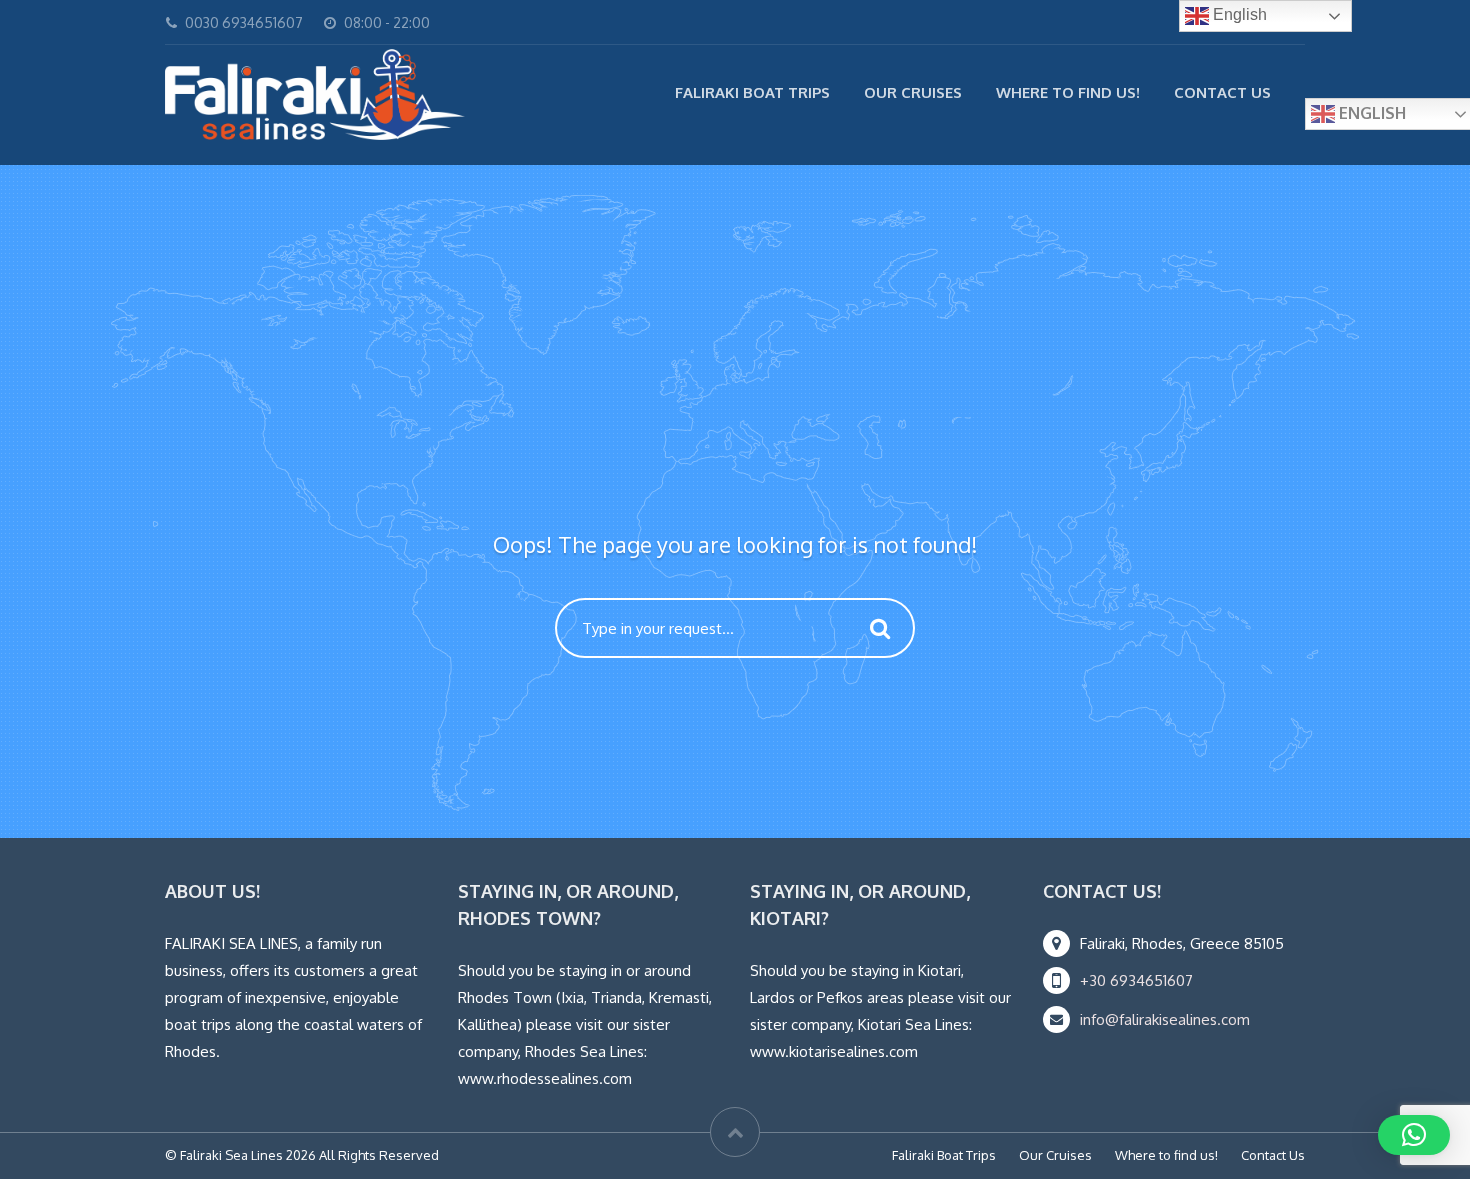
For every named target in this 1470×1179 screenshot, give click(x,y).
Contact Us (1222, 92)
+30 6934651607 (1136, 980)
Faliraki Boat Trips (752, 92)
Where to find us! (1068, 92)
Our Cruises (913, 92)
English (1238, 14)
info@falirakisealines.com (1165, 1019)
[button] (1414, 1135)
